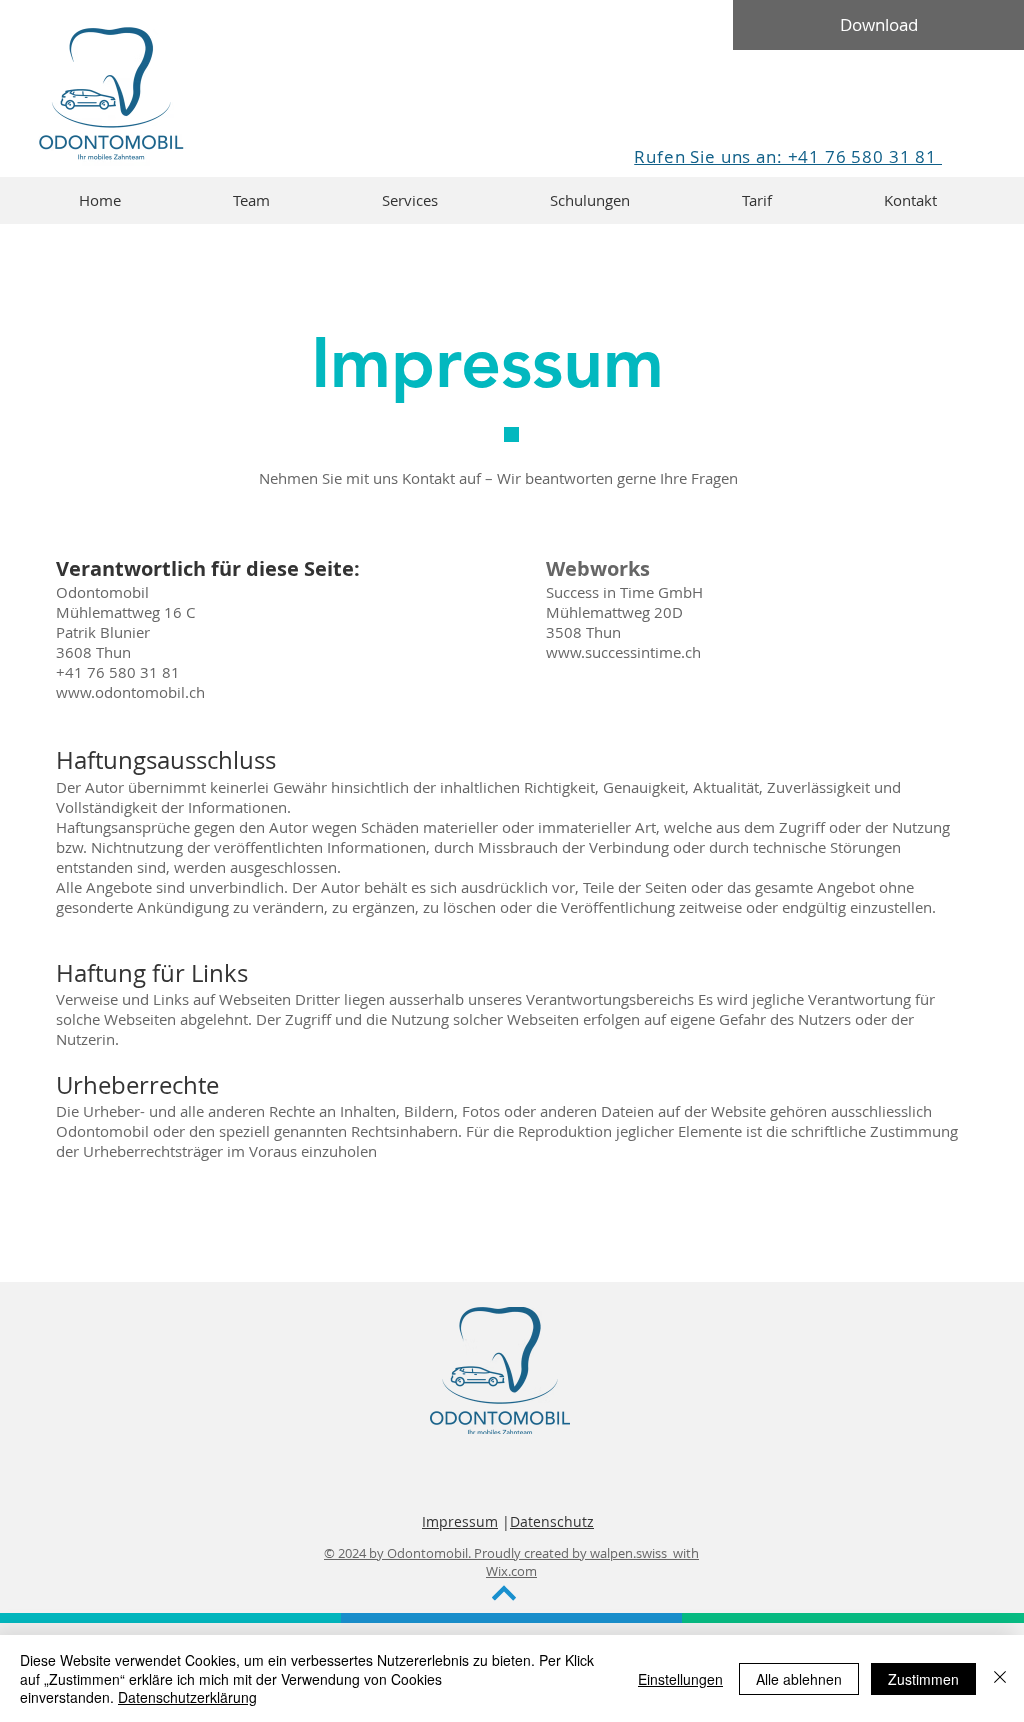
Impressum (460, 1521)
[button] (410, 200)
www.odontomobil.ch (130, 692)
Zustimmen (923, 1679)
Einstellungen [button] (680, 1679)
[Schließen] (1000, 1678)
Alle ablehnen (799, 1679)
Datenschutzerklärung (187, 1697)
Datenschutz (552, 1521)
